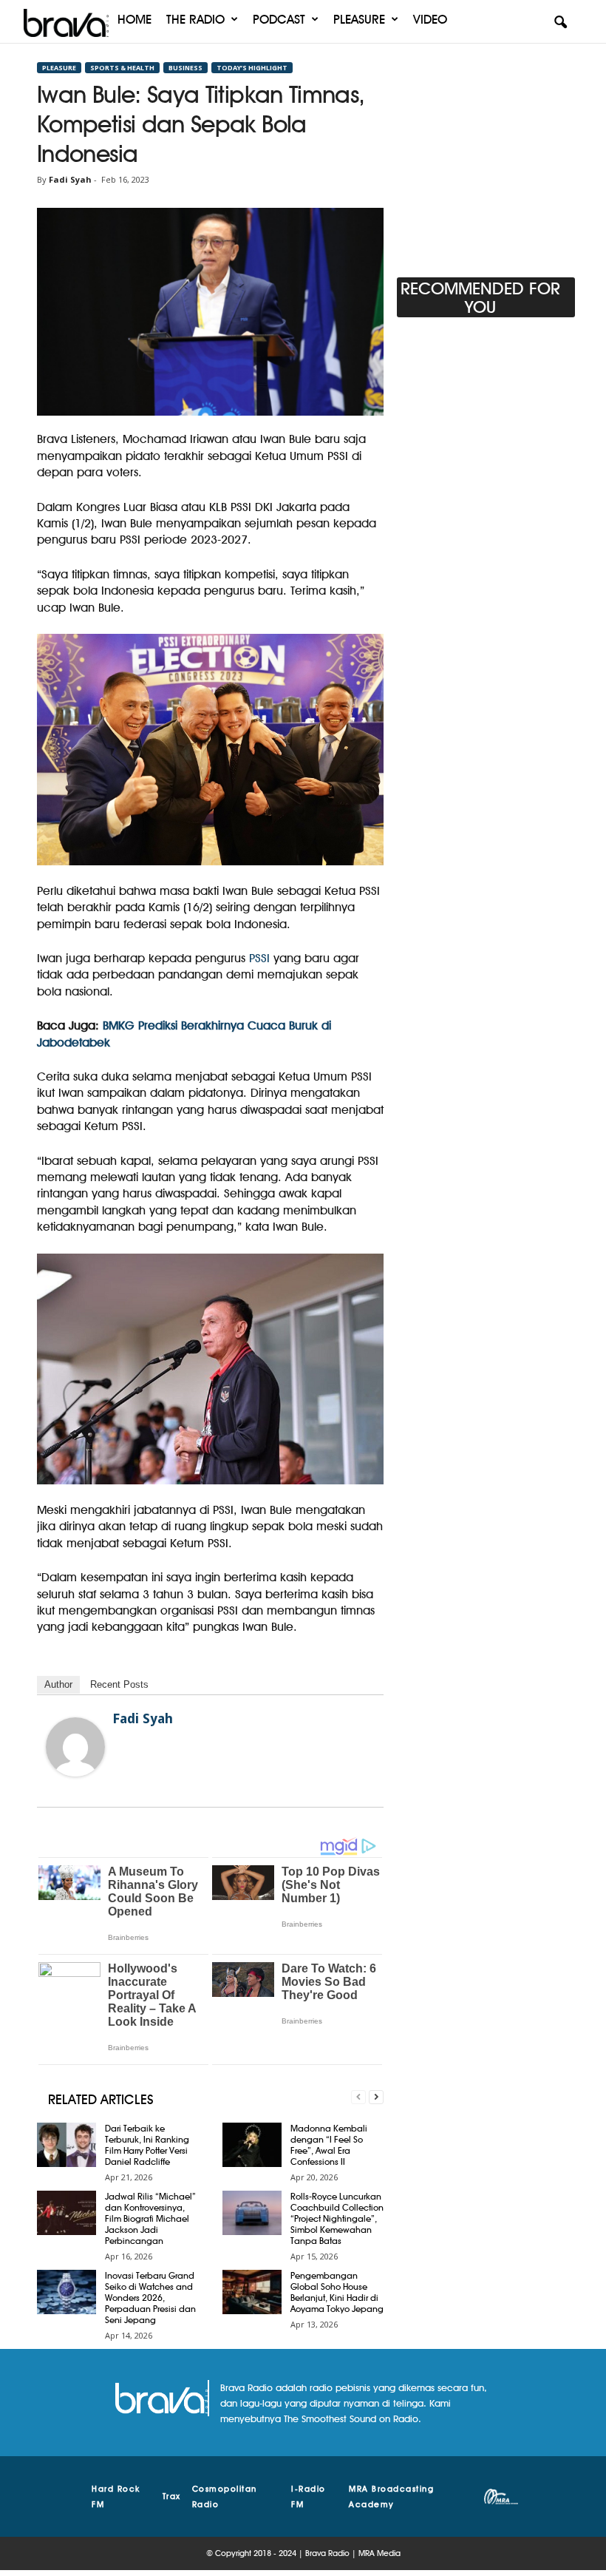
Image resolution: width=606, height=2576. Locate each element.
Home (135, 19)
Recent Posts (119, 1684)
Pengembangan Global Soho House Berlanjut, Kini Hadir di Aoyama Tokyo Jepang (337, 2292)
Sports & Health (122, 68)
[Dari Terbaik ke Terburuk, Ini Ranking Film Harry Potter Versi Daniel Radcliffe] (67, 2145)
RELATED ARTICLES (101, 2099)
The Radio (195, 19)
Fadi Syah (70, 179)
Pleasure (359, 19)
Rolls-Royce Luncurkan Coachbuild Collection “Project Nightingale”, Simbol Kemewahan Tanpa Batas (337, 2218)
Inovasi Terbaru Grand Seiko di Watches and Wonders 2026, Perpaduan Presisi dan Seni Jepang (150, 2298)
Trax (172, 2496)
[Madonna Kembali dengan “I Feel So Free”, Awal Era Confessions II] (252, 2145)
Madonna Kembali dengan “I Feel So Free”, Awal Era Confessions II (329, 2145)
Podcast (279, 19)
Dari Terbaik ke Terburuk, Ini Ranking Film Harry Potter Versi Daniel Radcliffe (147, 2145)
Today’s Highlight (252, 68)
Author (58, 1684)
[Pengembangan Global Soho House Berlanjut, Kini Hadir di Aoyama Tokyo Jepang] (252, 2292)
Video (430, 19)
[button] (560, 23)
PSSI (259, 958)
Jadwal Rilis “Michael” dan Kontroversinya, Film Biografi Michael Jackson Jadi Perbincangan (150, 2218)
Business (185, 68)
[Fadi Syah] (75, 1747)
